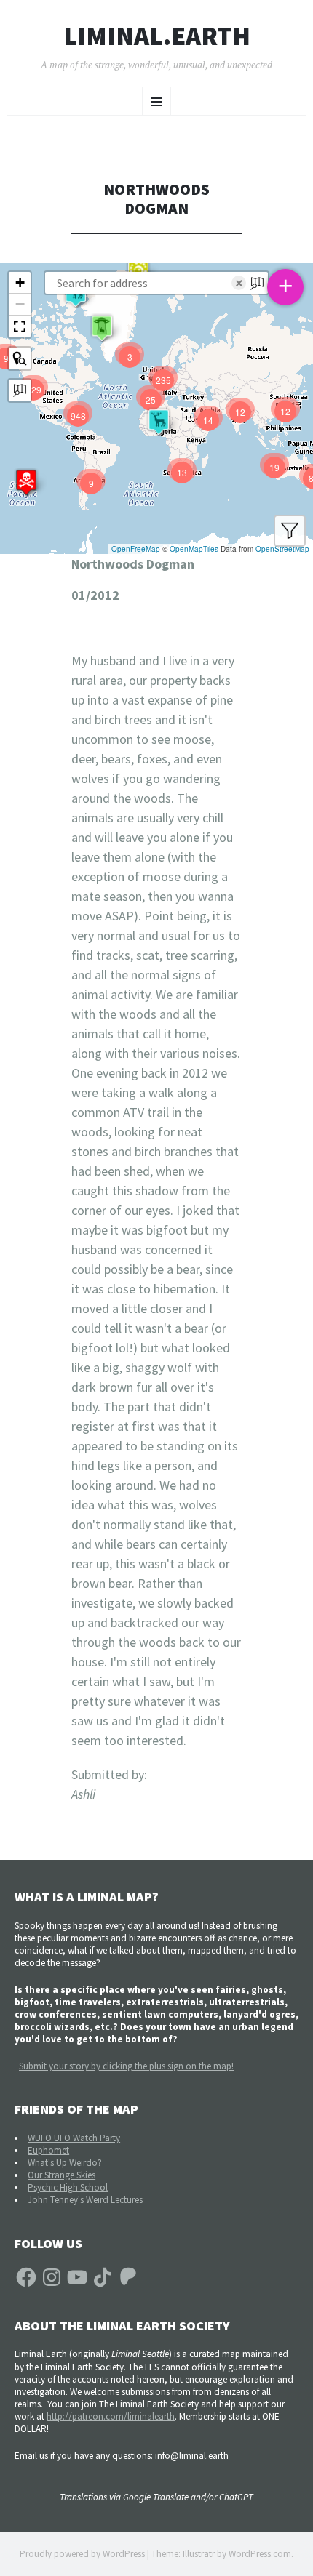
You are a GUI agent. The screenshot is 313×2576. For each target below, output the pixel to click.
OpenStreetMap (282, 549)
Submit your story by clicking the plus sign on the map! (126, 2066)
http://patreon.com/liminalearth (111, 2416)
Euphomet (48, 2150)
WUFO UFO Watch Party (74, 2138)
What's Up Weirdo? (65, 2163)
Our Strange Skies (62, 2175)
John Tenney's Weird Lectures (85, 2200)
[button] (26, 482)
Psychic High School (68, 2187)
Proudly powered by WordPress (82, 2554)
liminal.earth (157, 36)
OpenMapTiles (194, 549)
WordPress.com (260, 2554)
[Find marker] (20, 358)
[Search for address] (20, 390)
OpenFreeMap (136, 549)
